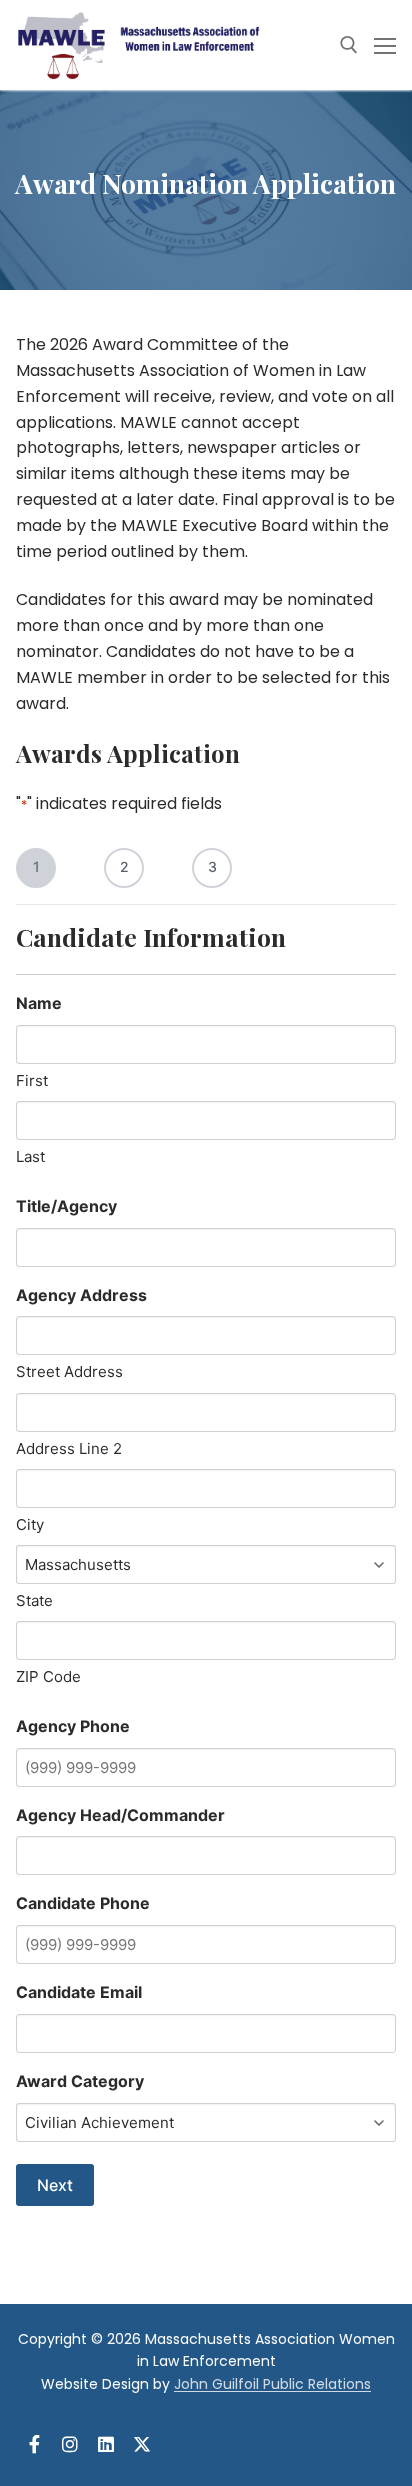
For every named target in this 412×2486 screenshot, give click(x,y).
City (30, 1524)
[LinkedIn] (106, 2444)
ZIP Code (48, 1676)
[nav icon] (385, 45)
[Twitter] (142, 2444)
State (34, 1600)
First (32, 1080)
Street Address (69, 1371)
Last (30, 1156)
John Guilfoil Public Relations (272, 2384)
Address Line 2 (69, 1448)
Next (55, 2185)
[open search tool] (349, 45)
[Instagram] (70, 2444)
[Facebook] (34, 2444)
